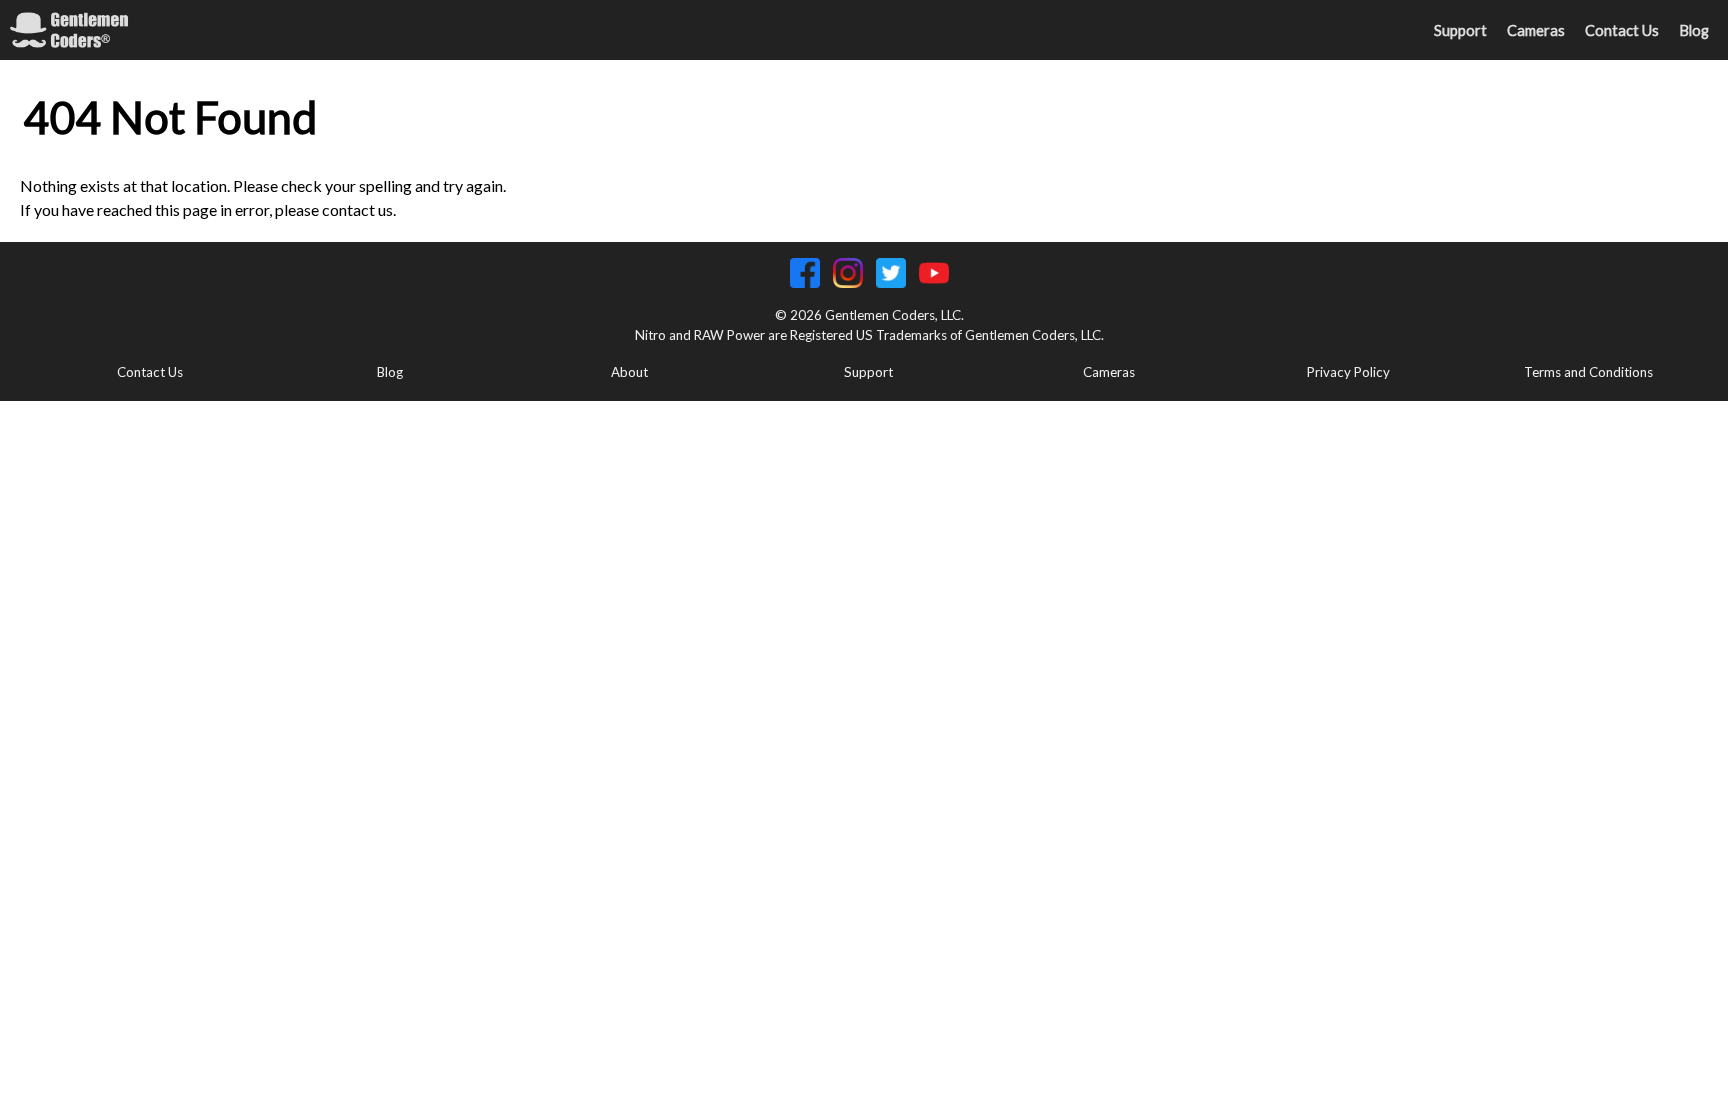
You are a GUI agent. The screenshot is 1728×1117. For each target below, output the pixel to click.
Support (1460, 30)
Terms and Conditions (1588, 372)
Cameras (1536, 30)
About (629, 372)
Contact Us (1622, 30)
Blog (1694, 30)
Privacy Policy (1348, 372)
